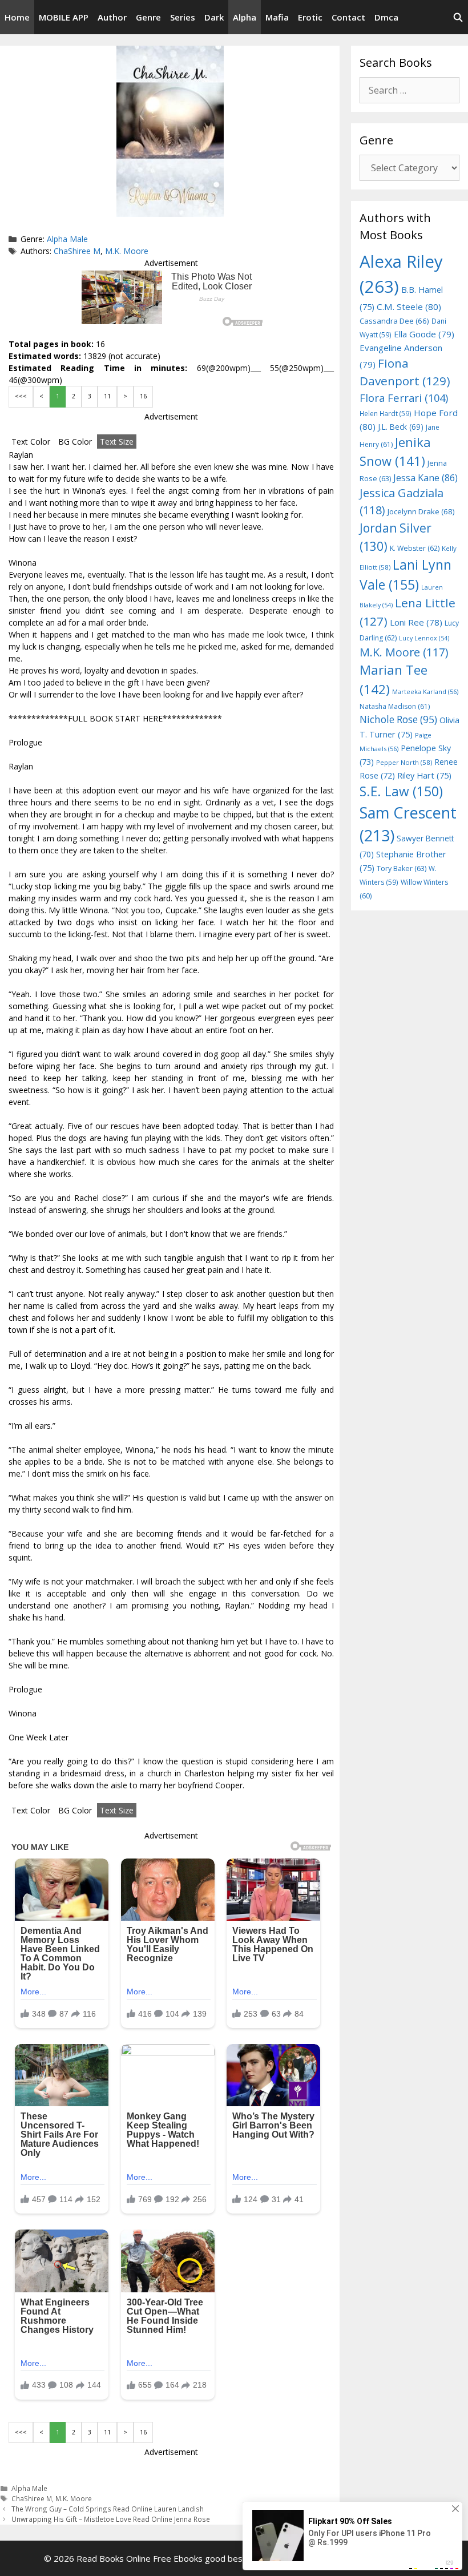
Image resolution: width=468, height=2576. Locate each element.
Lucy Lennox (424, 638)
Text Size (117, 442)
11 (107, 396)
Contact (348, 17)
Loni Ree (416, 622)
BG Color (75, 442)
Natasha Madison (395, 706)
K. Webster (415, 548)
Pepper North (404, 762)
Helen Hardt (386, 413)
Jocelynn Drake (421, 511)
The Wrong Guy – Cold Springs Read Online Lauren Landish (108, 2509)
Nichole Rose (398, 719)
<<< (21, 396)
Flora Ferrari (404, 398)
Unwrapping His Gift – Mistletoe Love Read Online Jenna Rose (111, 2519)
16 (143, 396)
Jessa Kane (425, 478)
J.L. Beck (401, 427)
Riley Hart (424, 775)
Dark (214, 17)
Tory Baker (402, 868)
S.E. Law (401, 791)
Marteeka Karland (425, 692)
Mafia (277, 17)
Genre (148, 17)
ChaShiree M (77, 251)
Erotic (310, 17)
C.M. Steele (409, 307)
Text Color (31, 442)
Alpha (245, 17)
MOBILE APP (64, 17)
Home (17, 17)
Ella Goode (424, 334)
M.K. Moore (127, 251)
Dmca (386, 17)
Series (183, 17)
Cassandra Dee (394, 321)
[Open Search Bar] (458, 17)
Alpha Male (67, 239)
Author (112, 17)
